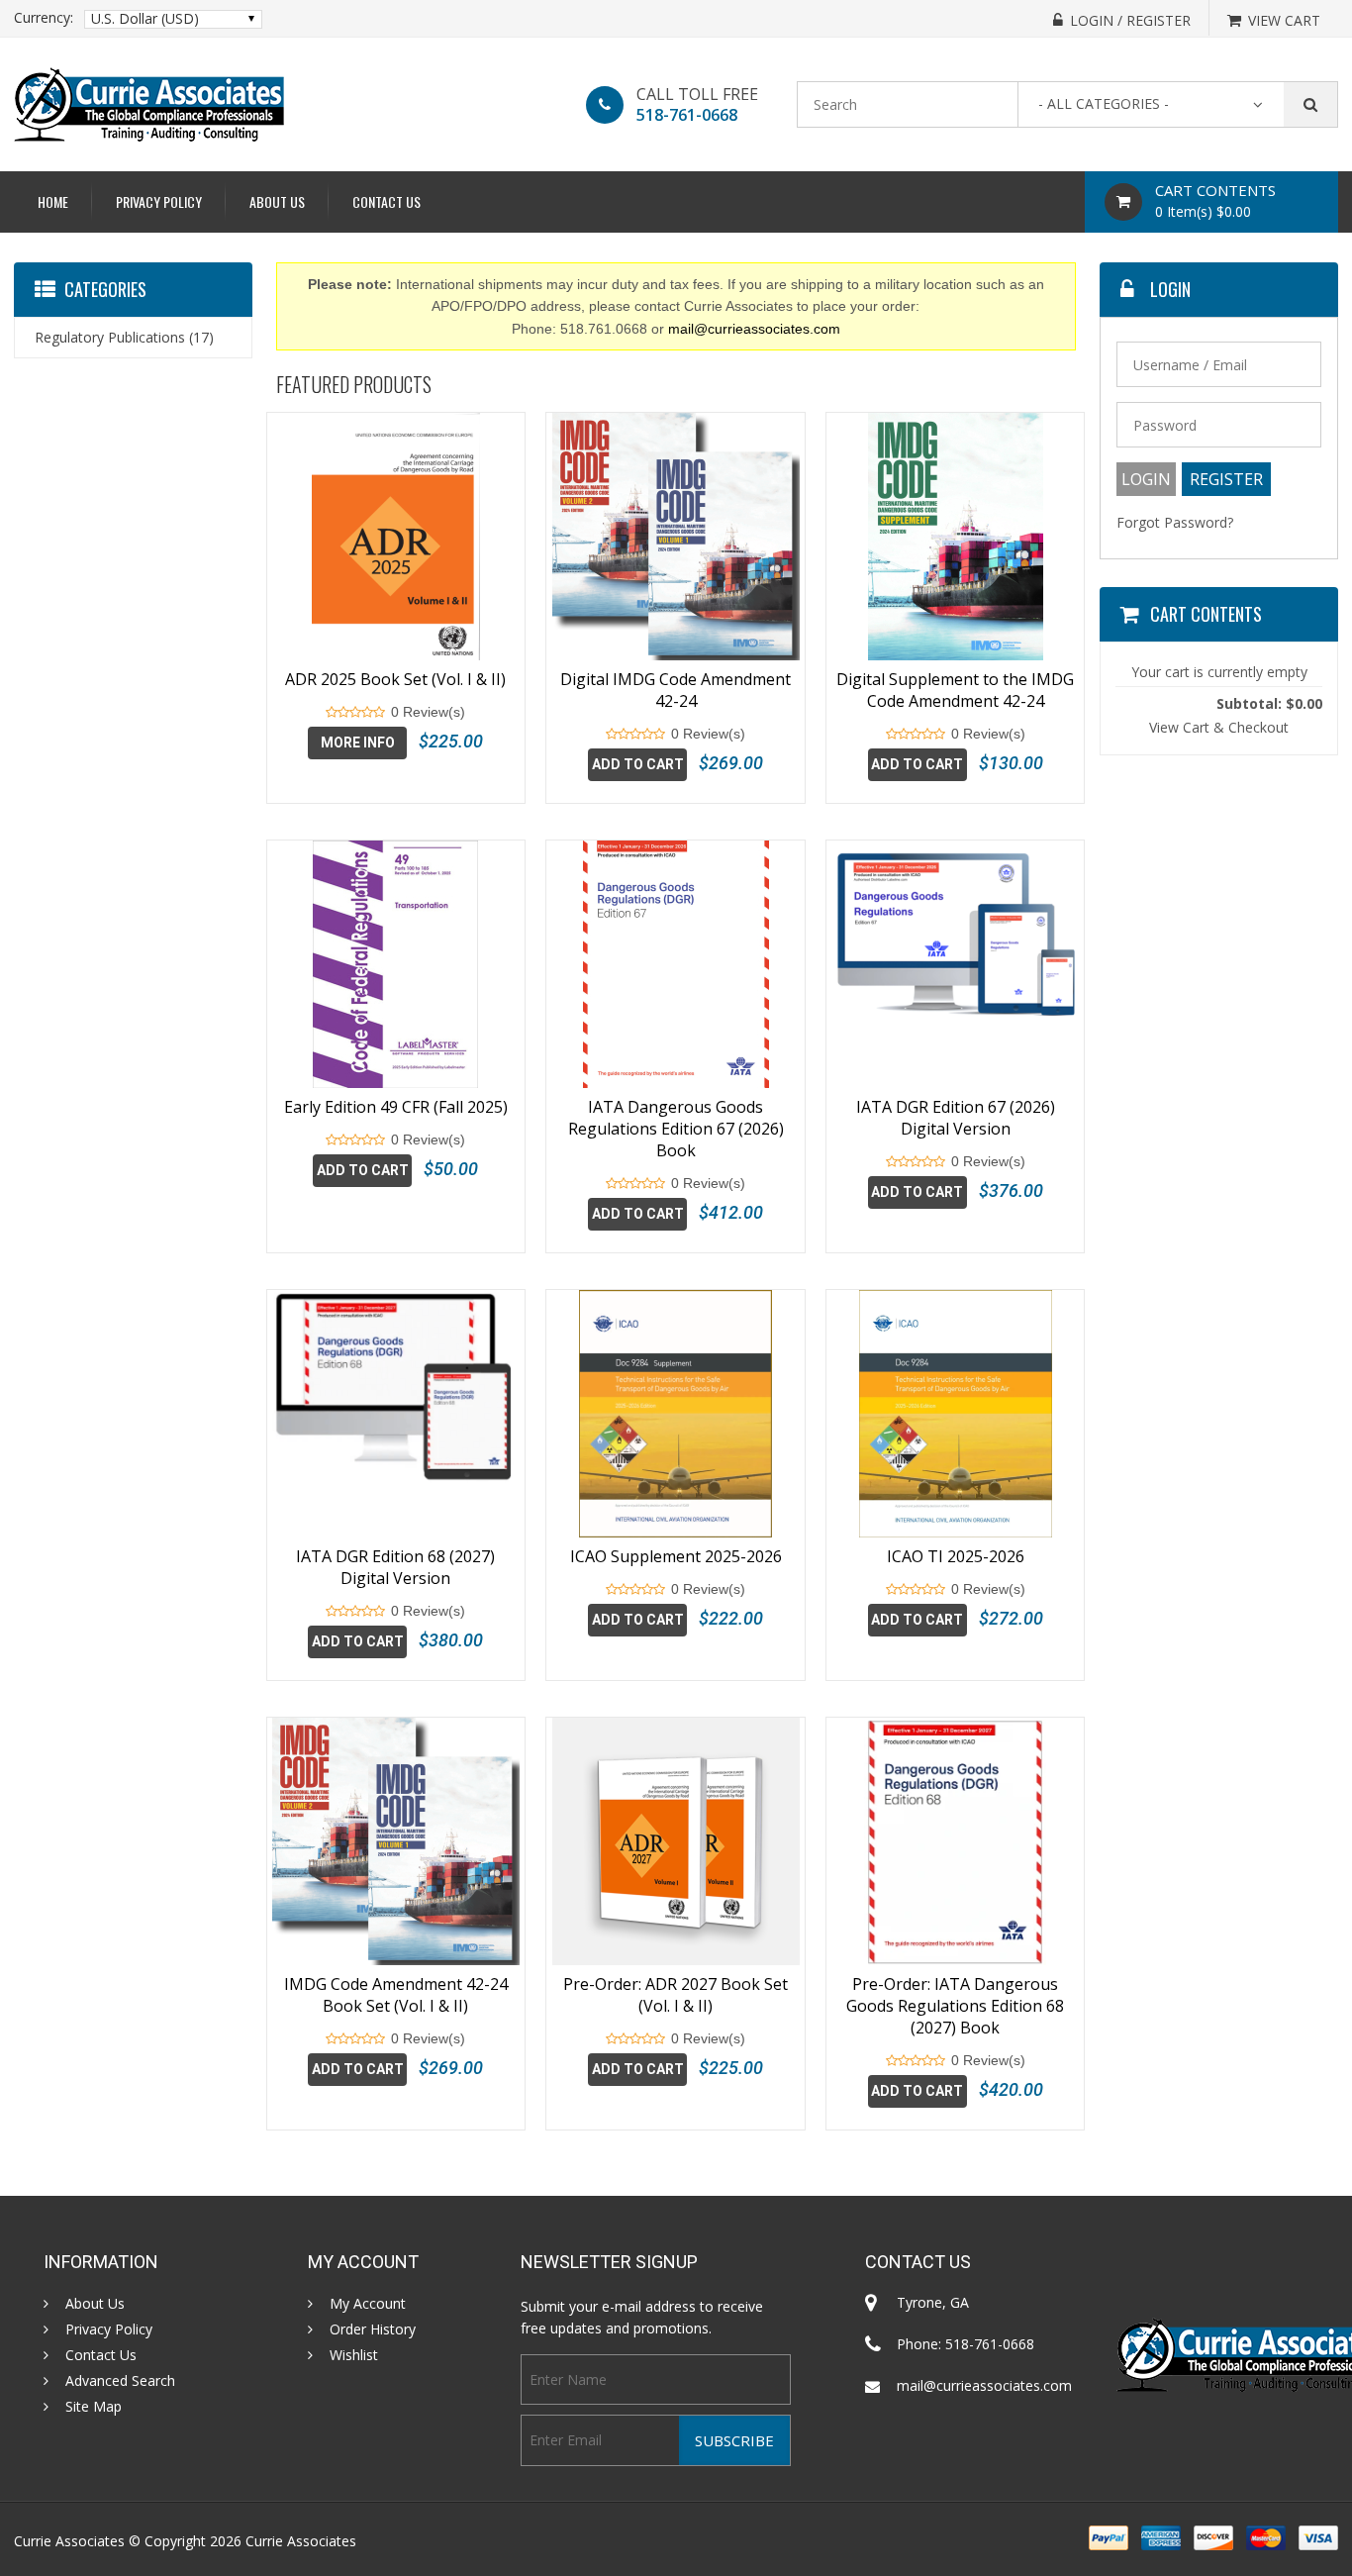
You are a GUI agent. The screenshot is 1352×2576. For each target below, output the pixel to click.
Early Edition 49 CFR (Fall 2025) (396, 1107)
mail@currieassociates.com (754, 329)
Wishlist (354, 2355)
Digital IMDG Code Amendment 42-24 (676, 690)
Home (53, 201)
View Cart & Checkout (1219, 727)
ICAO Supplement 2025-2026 (676, 1556)
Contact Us (386, 201)
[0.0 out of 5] (332, 712)
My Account (368, 2304)
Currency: (44, 18)
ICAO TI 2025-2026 (956, 1556)
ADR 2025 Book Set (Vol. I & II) (395, 679)
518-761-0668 (687, 115)
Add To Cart (638, 764)
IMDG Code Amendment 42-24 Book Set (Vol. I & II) (396, 1995)
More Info (358, 743)
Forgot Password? (1175, 522)
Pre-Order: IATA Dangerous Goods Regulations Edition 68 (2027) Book (955, 2006)
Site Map (94, 2407)
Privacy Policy (159, 201)
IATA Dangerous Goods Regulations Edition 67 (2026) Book (676, 1129)
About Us (277, 201)
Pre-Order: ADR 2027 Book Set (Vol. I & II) (676, 1995)
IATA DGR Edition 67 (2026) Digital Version (956, 1118)
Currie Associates (301, 2541)
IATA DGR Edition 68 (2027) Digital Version (395, 1567)
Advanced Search (120, 2381)
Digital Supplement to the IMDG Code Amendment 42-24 (955, 690)
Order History (373, 2329)
